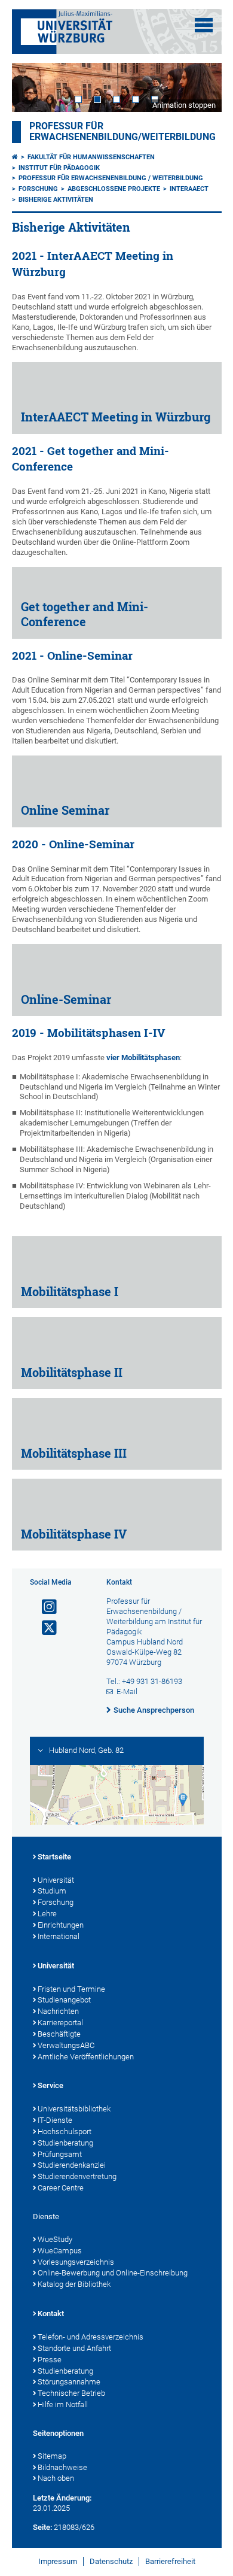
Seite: (42, 2527)
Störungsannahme (69, 2382)
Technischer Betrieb (71, 2393)
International (59, 1936)
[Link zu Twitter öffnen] (44, 1628)
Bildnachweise (62, 2467)
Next (201, 87)
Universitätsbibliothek (74, 2109)
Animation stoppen (184, 105)
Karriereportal (60, 2023)
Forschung (38, 189)
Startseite (54, 1857)
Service (50, 2085)
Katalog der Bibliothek (74, 2284)
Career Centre (61, 2188)
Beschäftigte (59, 2034)
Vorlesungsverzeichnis (76, 2262)
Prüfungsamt (60, 2154)
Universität (56, 1880)
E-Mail (127, 1691)
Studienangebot (64, 2000)
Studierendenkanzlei (72, 2165)
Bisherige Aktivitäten (56, 200)
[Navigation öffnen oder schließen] (204, 25)
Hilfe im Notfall (63, 2404)
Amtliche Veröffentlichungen (86, 2057)
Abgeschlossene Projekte (114, 189)
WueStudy (55, 2239)
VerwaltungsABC (66, 2045)
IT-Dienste (55, 2120)
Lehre (47, 1914)
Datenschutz (111, 2561)
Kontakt (51, 2313)
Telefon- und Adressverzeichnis (91, 2337)
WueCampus (60, 2251)
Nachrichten (58, 2011)
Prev (33, 87)
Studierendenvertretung (77, 2176)
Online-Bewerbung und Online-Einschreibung (113, 2273)
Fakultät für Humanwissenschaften (91, 157)
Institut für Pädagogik (59, 168)
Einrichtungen (61, 1925)
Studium (52, 1891)
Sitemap (52, 2456)
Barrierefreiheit (170, 2561)
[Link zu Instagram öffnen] (44, 1607)
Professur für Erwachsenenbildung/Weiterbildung (122, 132)
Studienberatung (65, 2143)
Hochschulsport (65, 2132)
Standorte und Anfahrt (74, 2348)
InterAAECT (189, 189)
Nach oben (56, 2478)
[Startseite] (15, 157)
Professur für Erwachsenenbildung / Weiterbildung (111, 178)
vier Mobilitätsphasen (143, 1058)
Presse (50, 2360)
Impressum (58, 2561)
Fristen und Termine (71, 1989)
